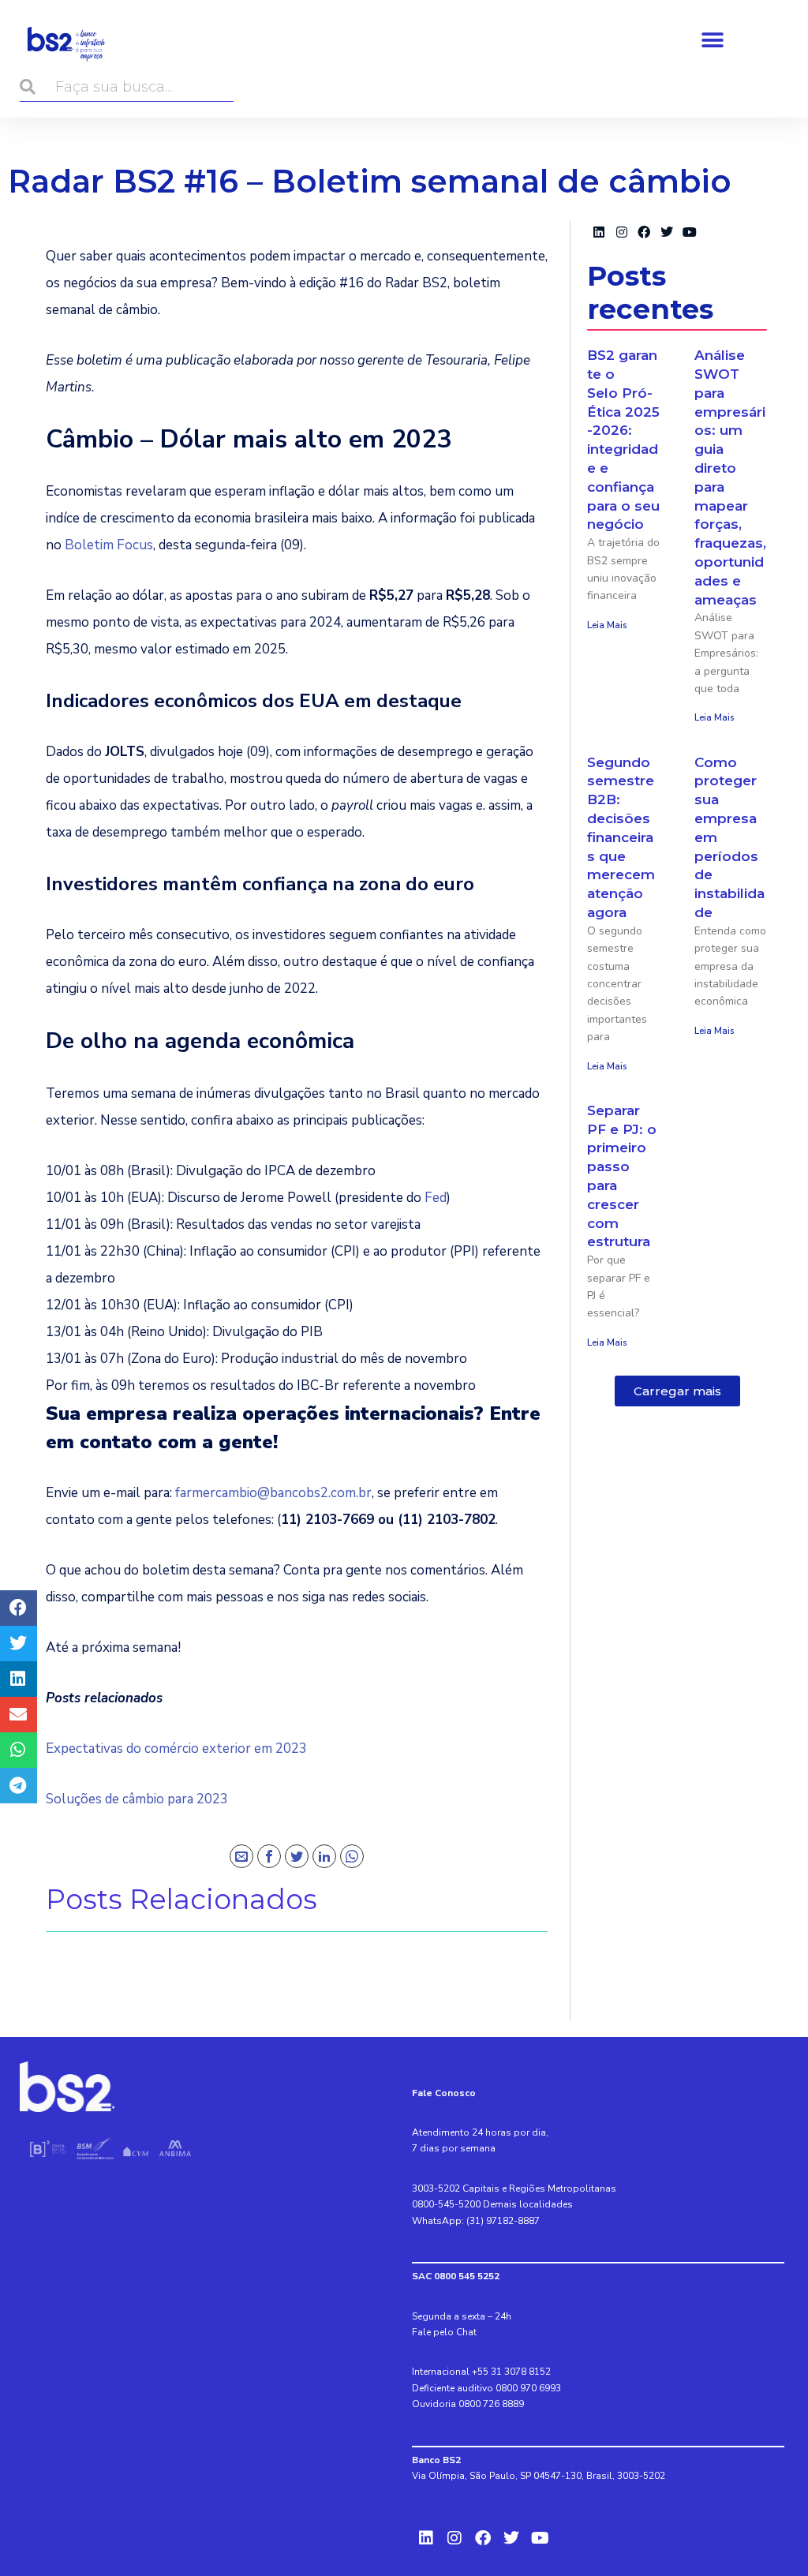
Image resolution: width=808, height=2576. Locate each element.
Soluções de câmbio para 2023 (137, 1799)
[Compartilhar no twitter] (19, 1644)
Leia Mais (607, 625)
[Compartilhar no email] (19, 1715)
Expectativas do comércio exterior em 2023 (176, 1749)
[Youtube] (690, 232)
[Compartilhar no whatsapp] (19, 1750)
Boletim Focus (109, 545)
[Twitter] (297, 1856)
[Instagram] (621, 232)
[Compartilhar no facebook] (19, 1608)
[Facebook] (269, 1856)
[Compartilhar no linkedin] (19, 1679)
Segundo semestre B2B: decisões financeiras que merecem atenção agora (621, 837)
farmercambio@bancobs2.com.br (273, 1493)
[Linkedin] (599, 232)
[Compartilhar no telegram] (19, 1786)
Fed (436, 1198)
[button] (712, 40)
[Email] (241, 1856)
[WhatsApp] (352, 1856)
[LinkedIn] (324, 1856)
